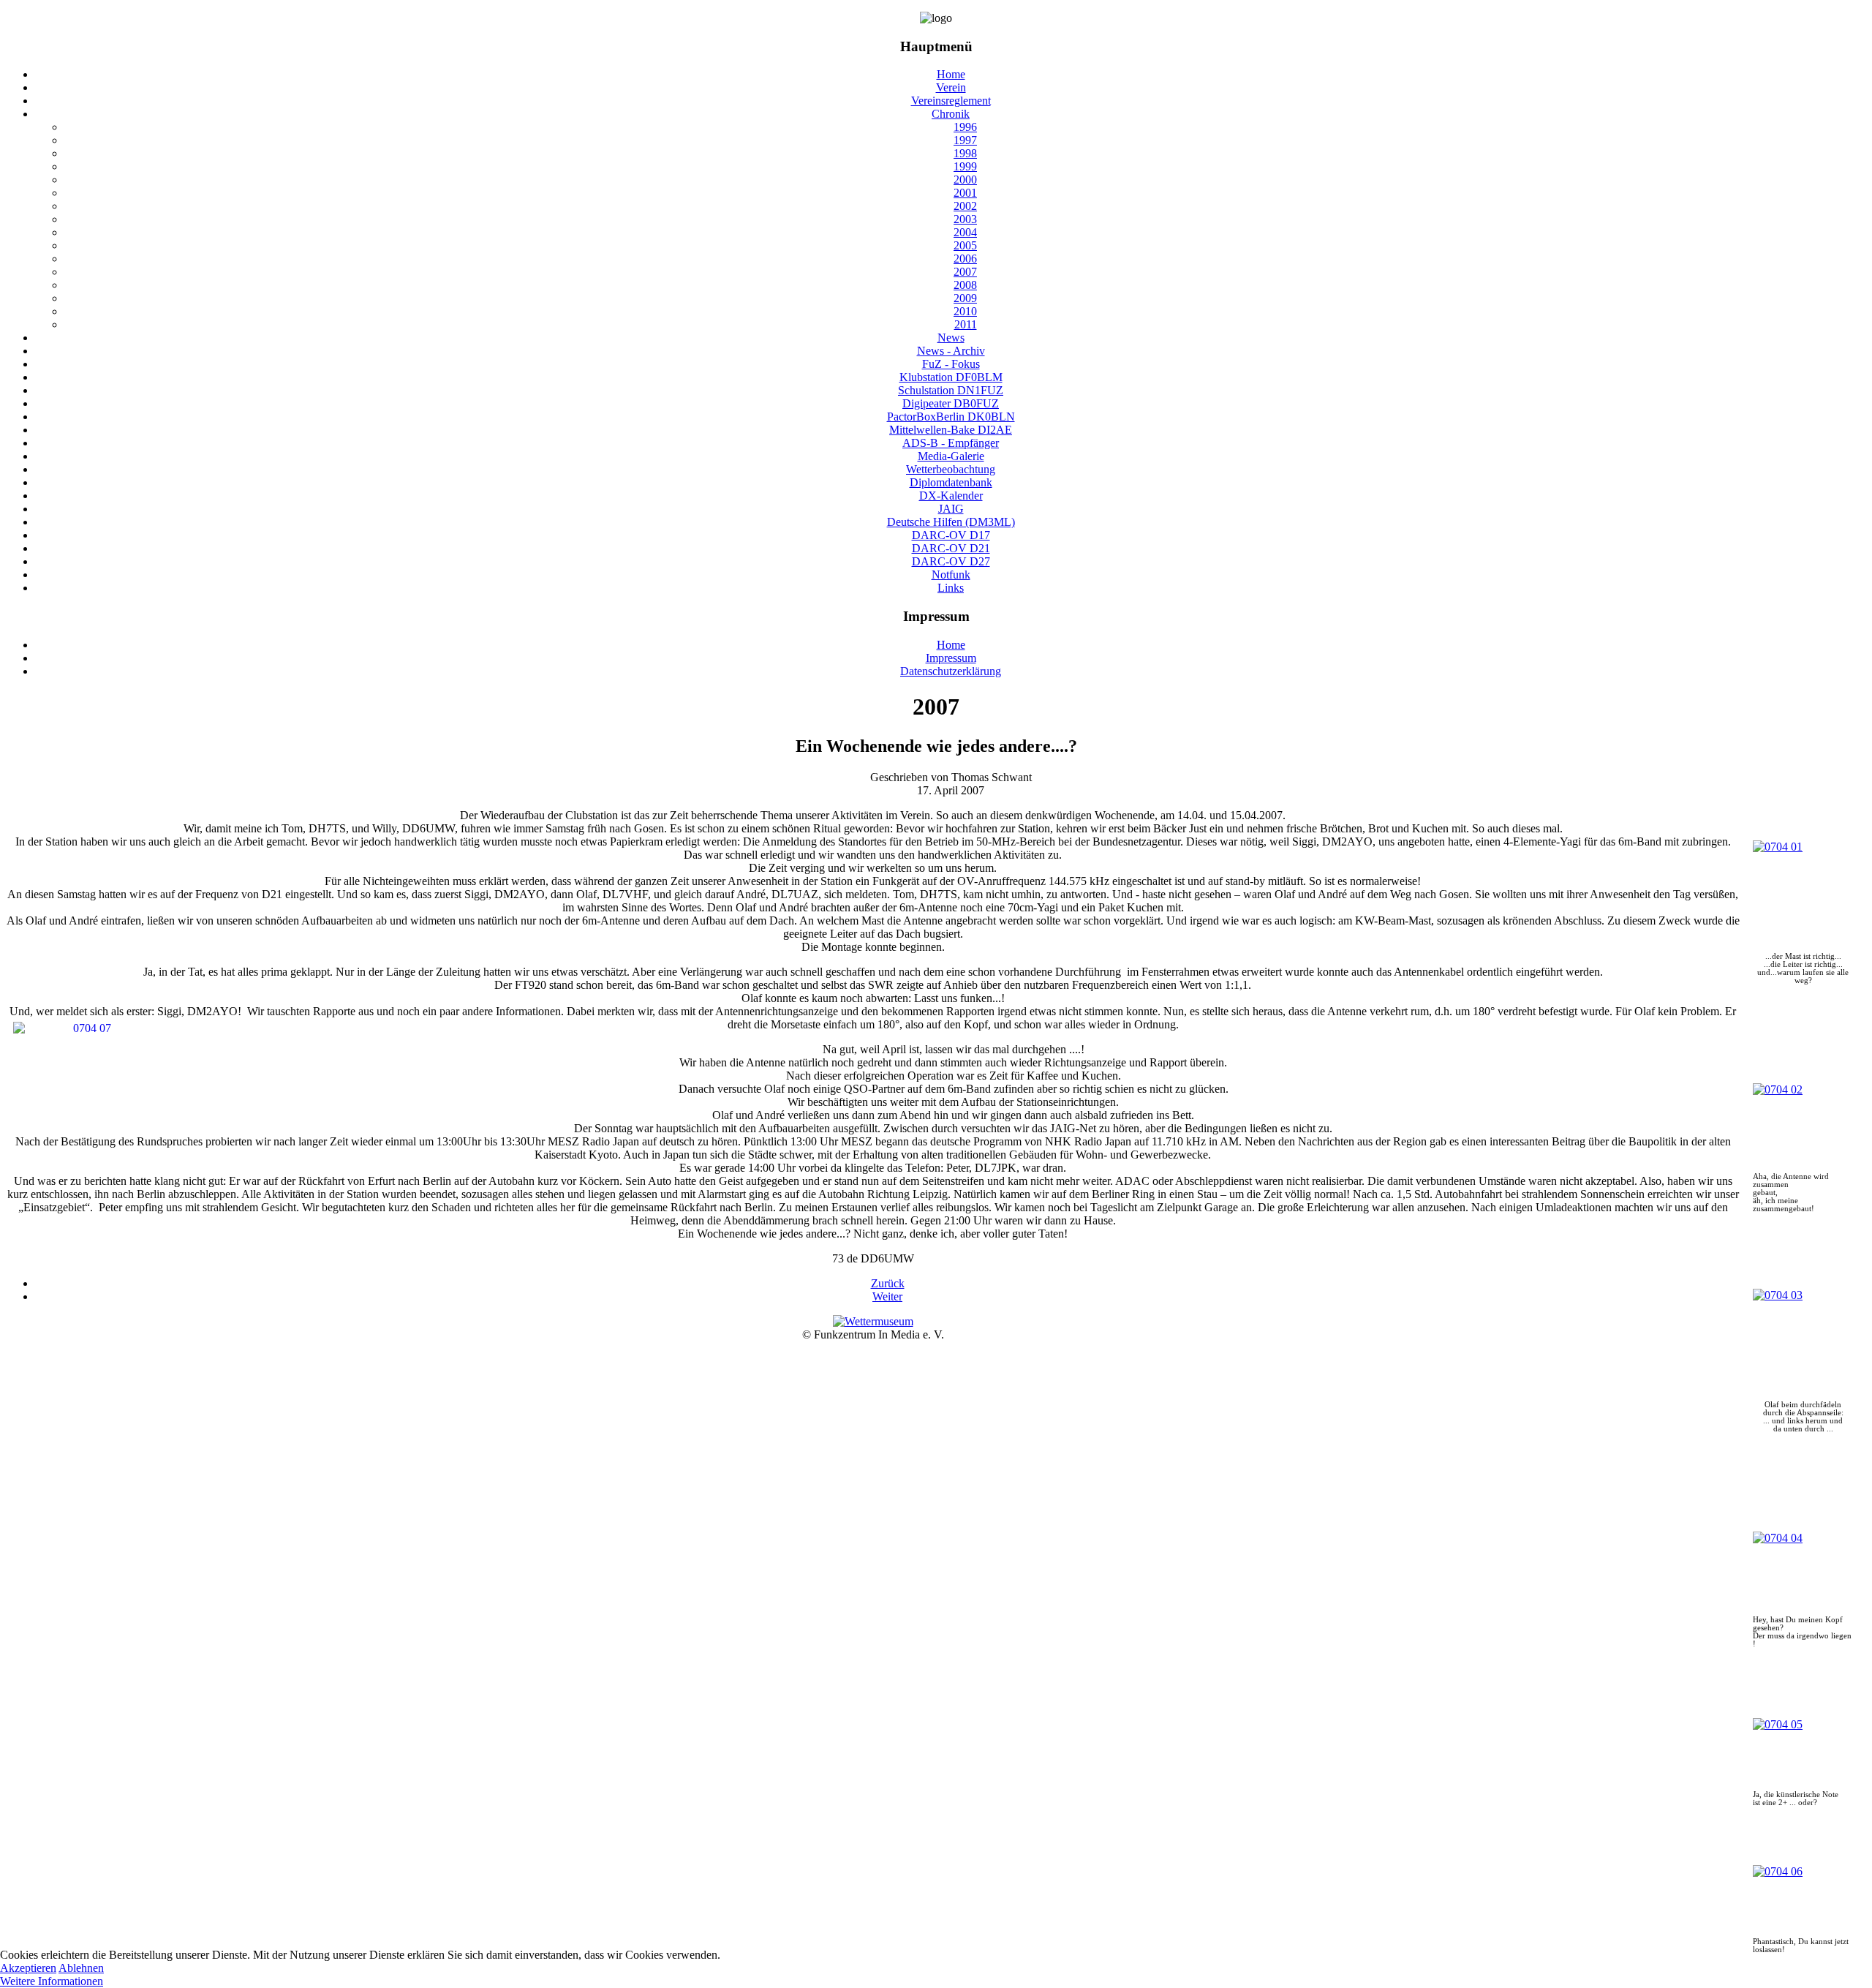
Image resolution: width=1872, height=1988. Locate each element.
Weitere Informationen (52, 1981)
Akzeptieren (28, 1968)
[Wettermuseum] (873, 1321)
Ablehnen (81, 1968)
